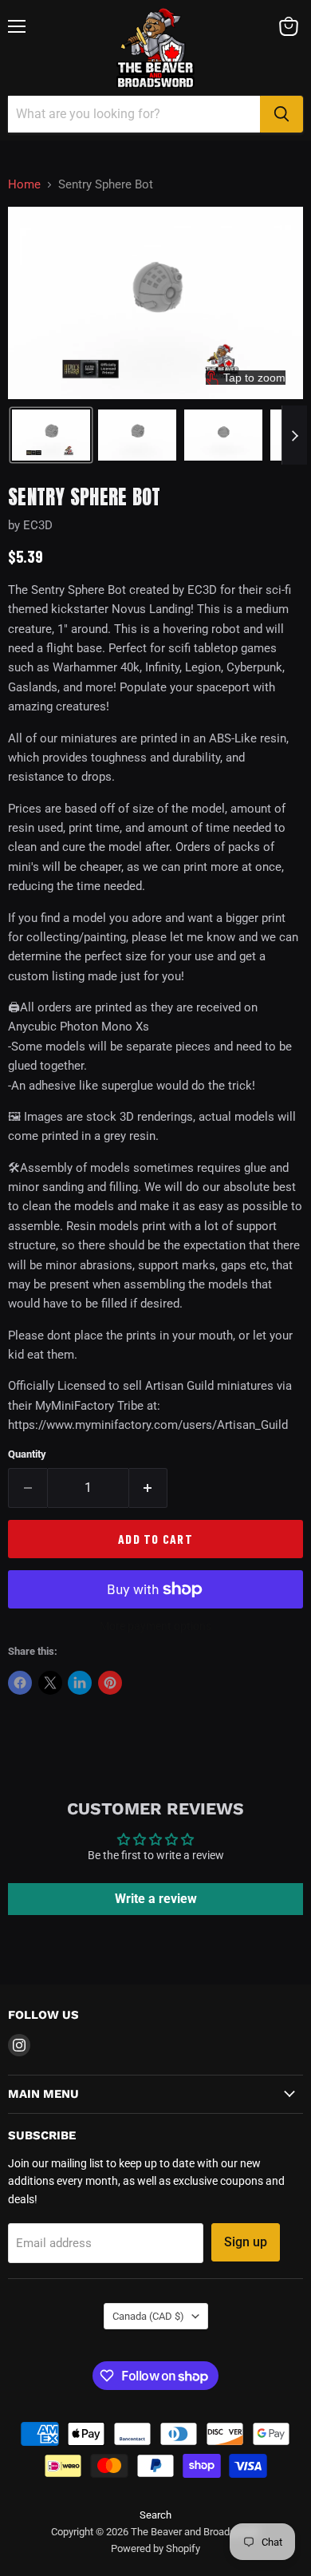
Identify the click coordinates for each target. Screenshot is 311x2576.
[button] (51, 435)
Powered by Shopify (155, 2548)
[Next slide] (294, 435)
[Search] (281, 114)
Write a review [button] (156, 1899)
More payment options (155, 1626)
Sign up (246, 2242)
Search (155, 2515)
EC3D (38, 525)
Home (24, 185)
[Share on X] (50, 1683)
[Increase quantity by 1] (149, 1488)
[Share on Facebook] (20, 1683)
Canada (148, 2316)
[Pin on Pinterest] (110, 1683)
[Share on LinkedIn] (80, 1683)
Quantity (27, 1454)
